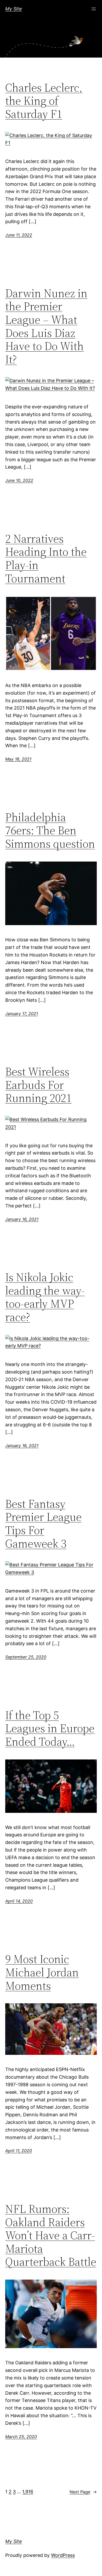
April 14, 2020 (19, 1901)
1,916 (28, 2492)
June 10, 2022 (19, 480)
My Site (14, 9)
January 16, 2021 (22, 1219)
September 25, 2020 (26, 1657)
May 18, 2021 (18, 759)
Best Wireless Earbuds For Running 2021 (38, 1085)
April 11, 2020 (19, 2151)
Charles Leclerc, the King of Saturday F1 (44, 101)
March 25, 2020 (21, 2437)
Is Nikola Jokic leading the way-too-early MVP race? (45, 1297)
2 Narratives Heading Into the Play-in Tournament (46, 559)
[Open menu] (94, 9)
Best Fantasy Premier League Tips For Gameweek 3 (43, 1524)
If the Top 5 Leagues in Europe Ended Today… (50, 1729)
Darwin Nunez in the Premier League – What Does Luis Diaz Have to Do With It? (46, 327)
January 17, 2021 (22, 1014)
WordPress (63, 2555)
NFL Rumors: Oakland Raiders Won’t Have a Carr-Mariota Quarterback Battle (51, 2235)
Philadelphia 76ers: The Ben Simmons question (50, 831)
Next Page (83, 2492)
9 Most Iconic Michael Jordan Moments (42, 1972)
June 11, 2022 (19, 235)
